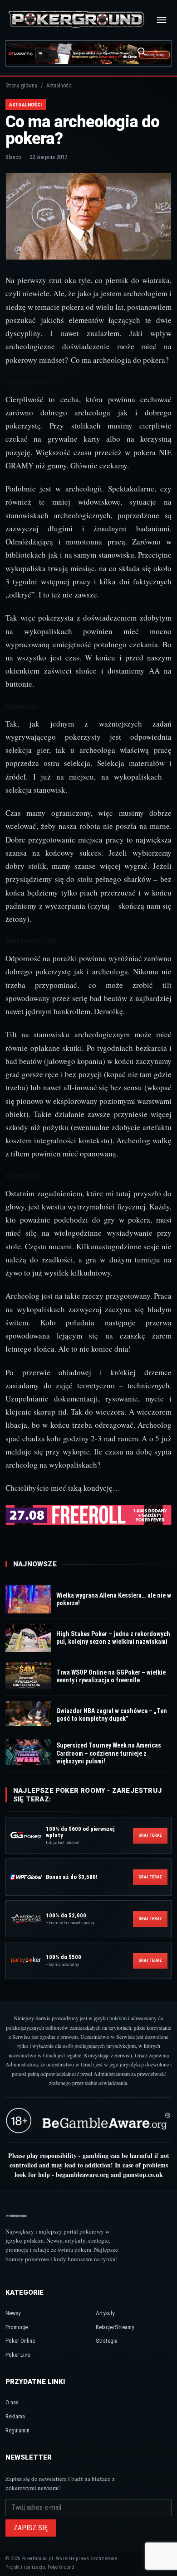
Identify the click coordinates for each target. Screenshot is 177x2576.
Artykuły (105, 2313)
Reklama (15, 2416)
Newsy (13, 2313)
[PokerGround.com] (76, 20)
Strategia (107, 2341)
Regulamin (17, 2430)
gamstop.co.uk (143, 2174)
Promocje (17, 2327)
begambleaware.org (82, 2174)
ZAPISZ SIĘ (31, 2528)
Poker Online (20, 2341)
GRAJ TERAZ (150, 1835)
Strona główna (21, 86)
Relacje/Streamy (115, 2327)
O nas (12, 2402)
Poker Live (18, 2355)
